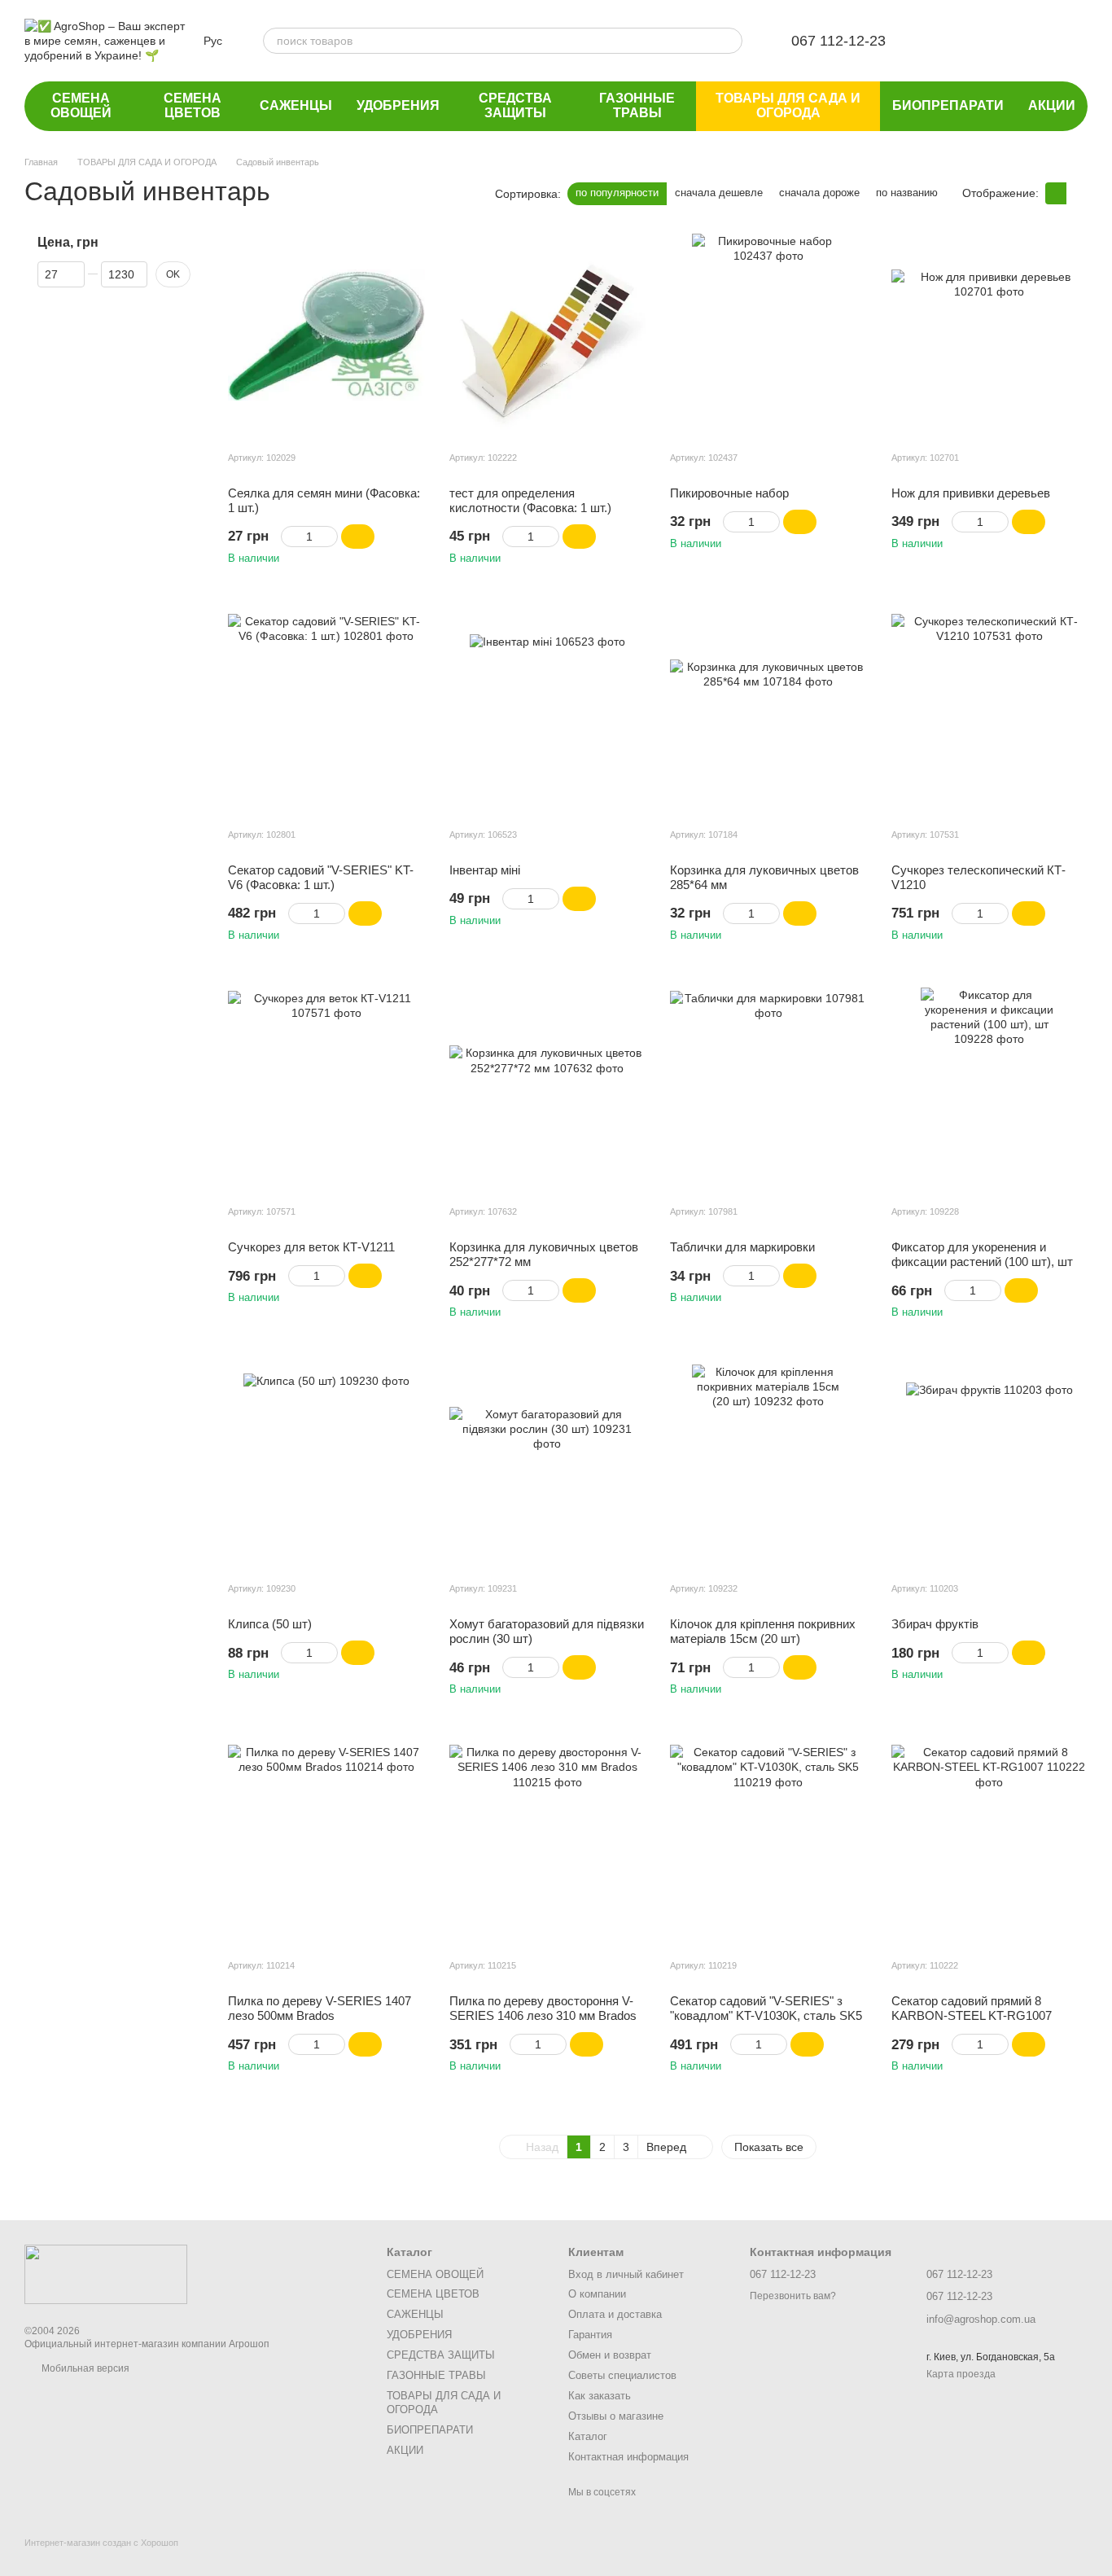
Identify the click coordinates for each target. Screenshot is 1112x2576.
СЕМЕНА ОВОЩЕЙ (81, 105)
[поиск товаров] (729, 41)
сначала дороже (819, 193)
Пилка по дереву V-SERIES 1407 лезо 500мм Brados (320, 2008)
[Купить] (358, 537)
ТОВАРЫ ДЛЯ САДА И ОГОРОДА (788, 105)
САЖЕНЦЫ (296, 105)
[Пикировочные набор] (768, 335)
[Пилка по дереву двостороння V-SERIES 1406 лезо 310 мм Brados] (548, 1843)
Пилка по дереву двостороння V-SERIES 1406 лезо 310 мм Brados (543, 2008)
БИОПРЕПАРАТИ (948, 105)
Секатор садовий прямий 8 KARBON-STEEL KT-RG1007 (972, 2008)
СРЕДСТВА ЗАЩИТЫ (515, 105)
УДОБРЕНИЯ (398, 105)
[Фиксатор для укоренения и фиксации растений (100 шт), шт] (990, 1089)
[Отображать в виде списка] (1077, 193)
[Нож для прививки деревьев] (990, 335)
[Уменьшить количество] (289, 537)
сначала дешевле (719, 193)
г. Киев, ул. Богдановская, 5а (991, 2357)
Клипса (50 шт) (270, 1624)
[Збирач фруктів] (990, 1466)
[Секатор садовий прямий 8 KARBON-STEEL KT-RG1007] (990, 1843)
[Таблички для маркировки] (768, 1089)
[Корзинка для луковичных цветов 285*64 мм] (768, 712)
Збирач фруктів (935, 1624)
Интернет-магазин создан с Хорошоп (101, 2543)
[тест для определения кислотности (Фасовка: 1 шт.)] (548, 335)
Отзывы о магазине (616, 2416)
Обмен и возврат (610, 2355)
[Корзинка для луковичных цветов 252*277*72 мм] (548, 1089)
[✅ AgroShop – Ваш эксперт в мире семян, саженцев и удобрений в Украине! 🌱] (106, 2274)
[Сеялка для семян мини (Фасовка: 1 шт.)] (326, 335)
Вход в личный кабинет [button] (626, 2274)
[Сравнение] (990, 41)
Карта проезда (961, 2374)
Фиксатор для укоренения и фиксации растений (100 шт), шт (982, 1254)
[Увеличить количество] (330, 537)
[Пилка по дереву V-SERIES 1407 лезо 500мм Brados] (326, 1843)
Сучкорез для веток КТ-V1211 (311, 1247)
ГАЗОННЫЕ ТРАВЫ (637, 105)
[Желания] (948, 41)
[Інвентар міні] (548, 712)
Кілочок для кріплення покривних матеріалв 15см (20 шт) (763, 1631)
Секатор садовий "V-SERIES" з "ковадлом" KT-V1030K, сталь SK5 (766, 2008)
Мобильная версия (84, 2368)
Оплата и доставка (615, 2314)
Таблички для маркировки (742, 1247)
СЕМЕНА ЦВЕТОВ (193, 105)
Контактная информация (628, 2457)
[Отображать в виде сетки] (1056, 193)
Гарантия (590, 2335)
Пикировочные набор (729, 493)
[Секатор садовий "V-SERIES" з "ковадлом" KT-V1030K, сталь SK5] (768, 1843)
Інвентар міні (485, 870)
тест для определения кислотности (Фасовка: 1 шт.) (530, 500)
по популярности (617, 193)
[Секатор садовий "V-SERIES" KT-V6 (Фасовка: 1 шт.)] (326, 712)
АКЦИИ (1052, 105)
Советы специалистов (622, 2375)
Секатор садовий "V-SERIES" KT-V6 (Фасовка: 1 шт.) (321, 877)
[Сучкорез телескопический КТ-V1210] (990, 712)
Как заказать (600, 2396)
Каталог (588, 2436)
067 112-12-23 (838, 41)
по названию (907, 193)
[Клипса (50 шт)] (326, 1466)
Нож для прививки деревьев (971, 493)
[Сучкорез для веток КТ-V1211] (326, 1089)
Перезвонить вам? (793, 2296)
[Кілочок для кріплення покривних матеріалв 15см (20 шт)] (768, 1466)
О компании (597, 2294)
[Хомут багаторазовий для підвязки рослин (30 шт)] (548, 1466)
